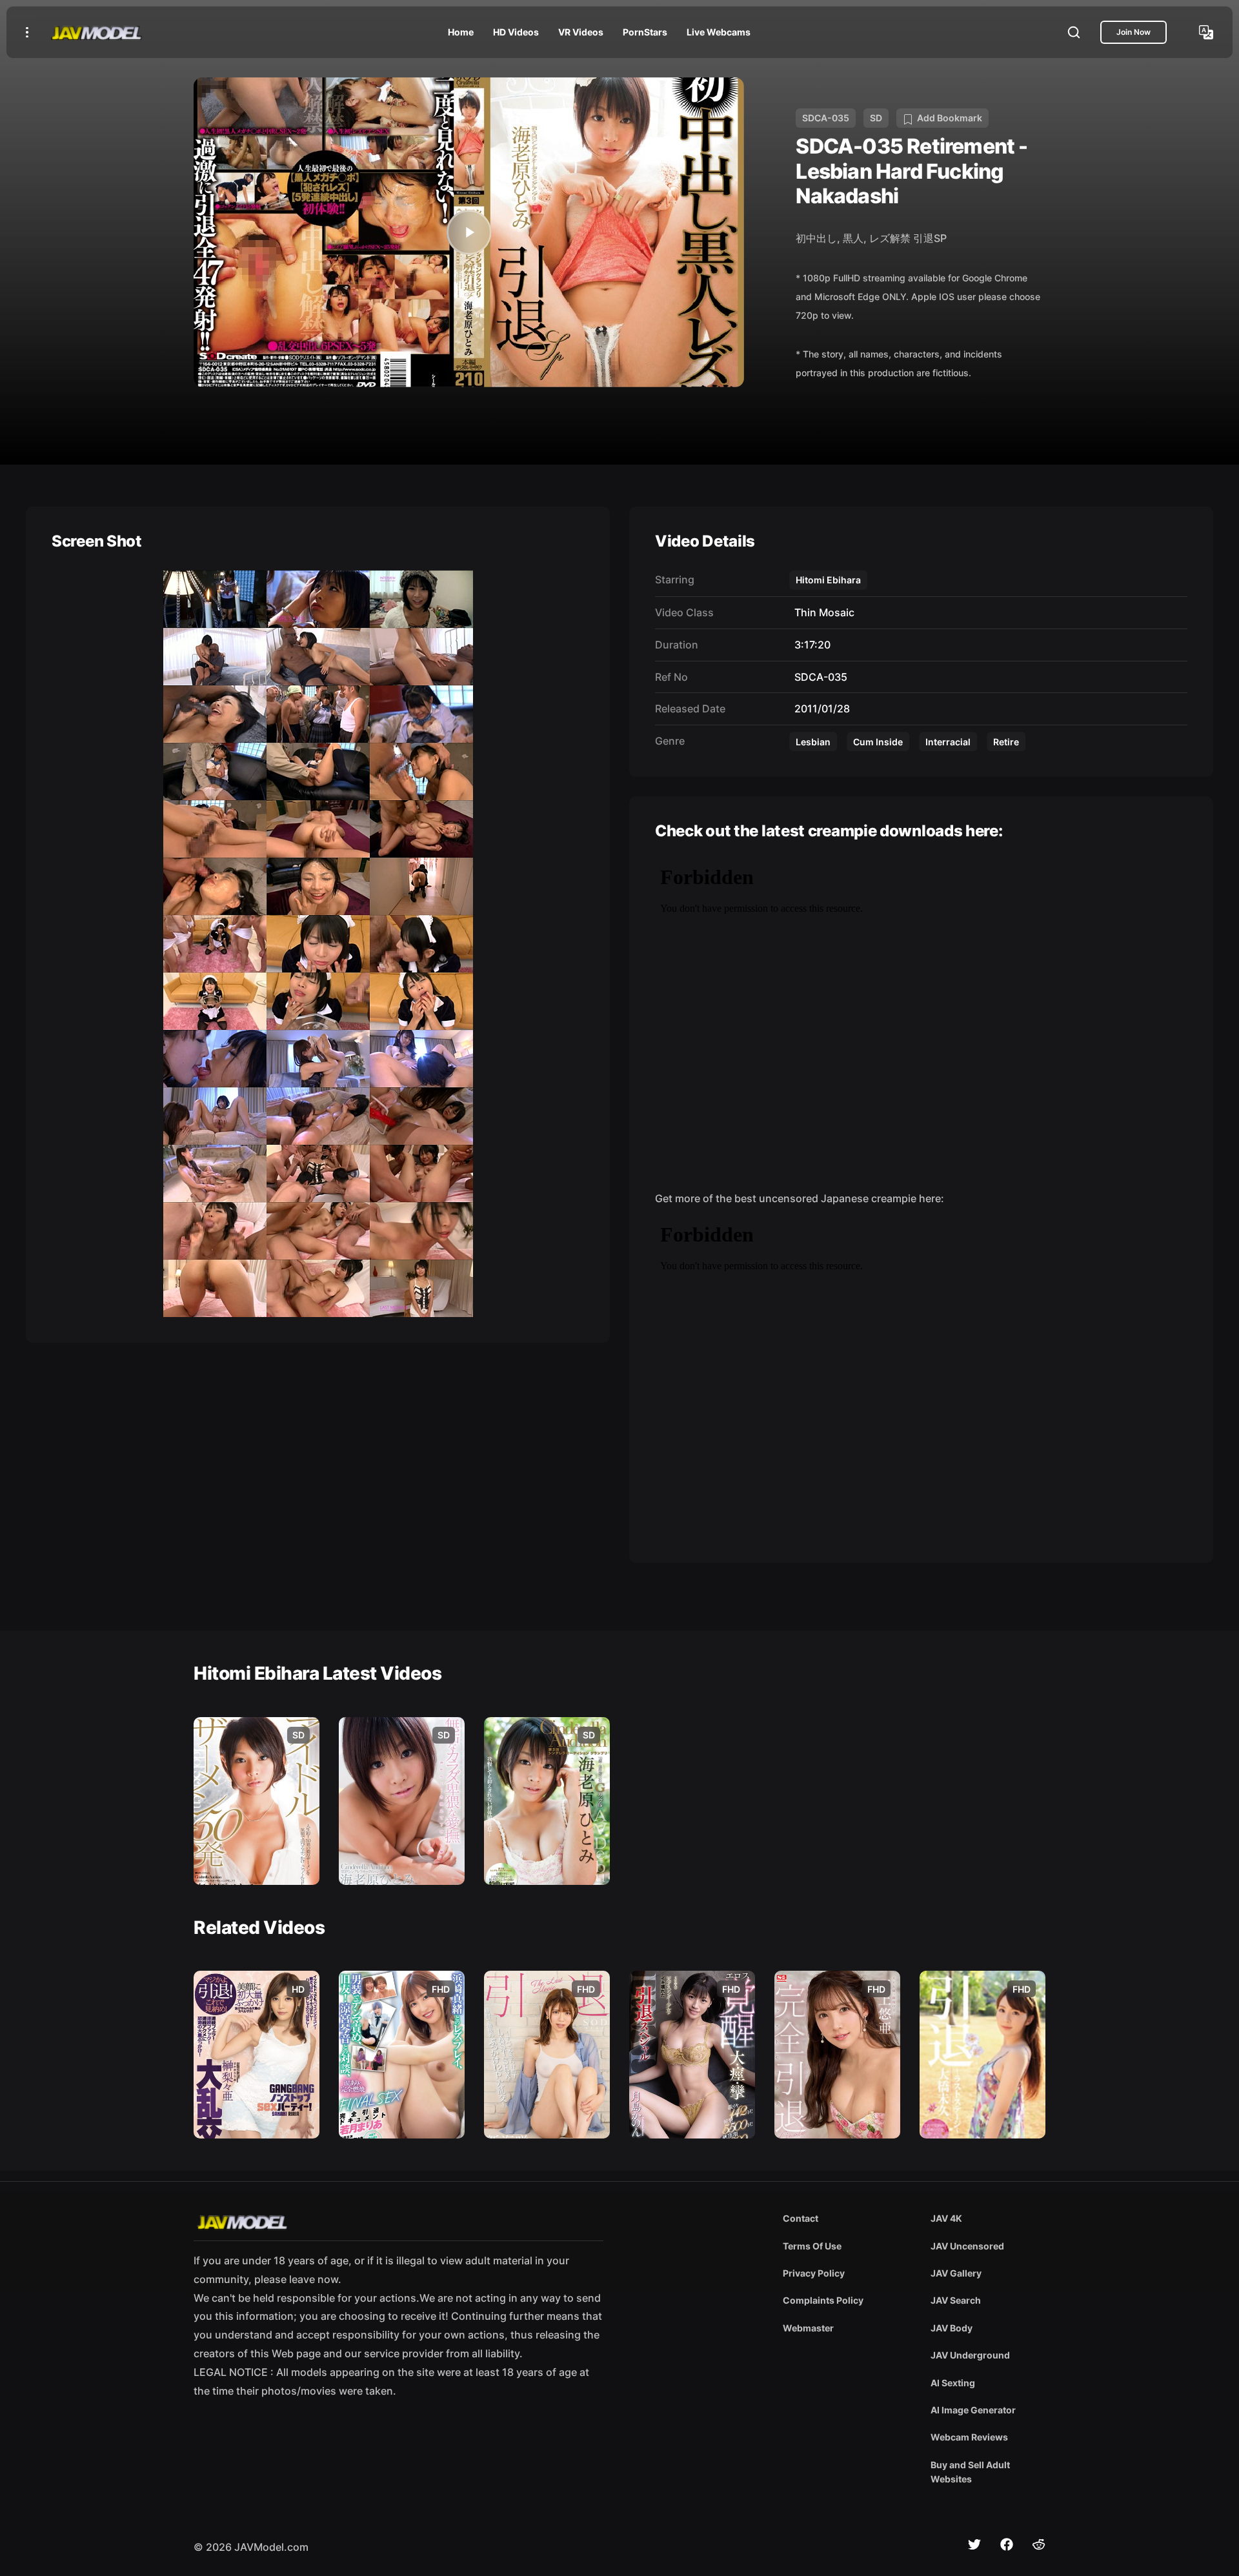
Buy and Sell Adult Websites (970, 2472)
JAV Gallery (956, 2273)
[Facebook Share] (1007, 2544)
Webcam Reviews (969, 2437)
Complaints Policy (823, 2300)
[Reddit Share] (1039, 2544)
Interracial (948, 742)
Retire (1006, 742)
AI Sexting (953, 2383)
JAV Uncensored (967, 2246)
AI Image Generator (973, 2410)
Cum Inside (878, 742)
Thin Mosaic (822, 612)
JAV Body (952, 2328)
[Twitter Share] (974, 2544)
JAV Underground (970, 2355)
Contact (801, 2218)
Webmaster (808, 2328)
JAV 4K (946, 2218)
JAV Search (956, 2300)
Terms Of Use (812, 2246)
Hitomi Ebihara (828, 580)
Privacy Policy (814, 2273)
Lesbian (813, 742)
